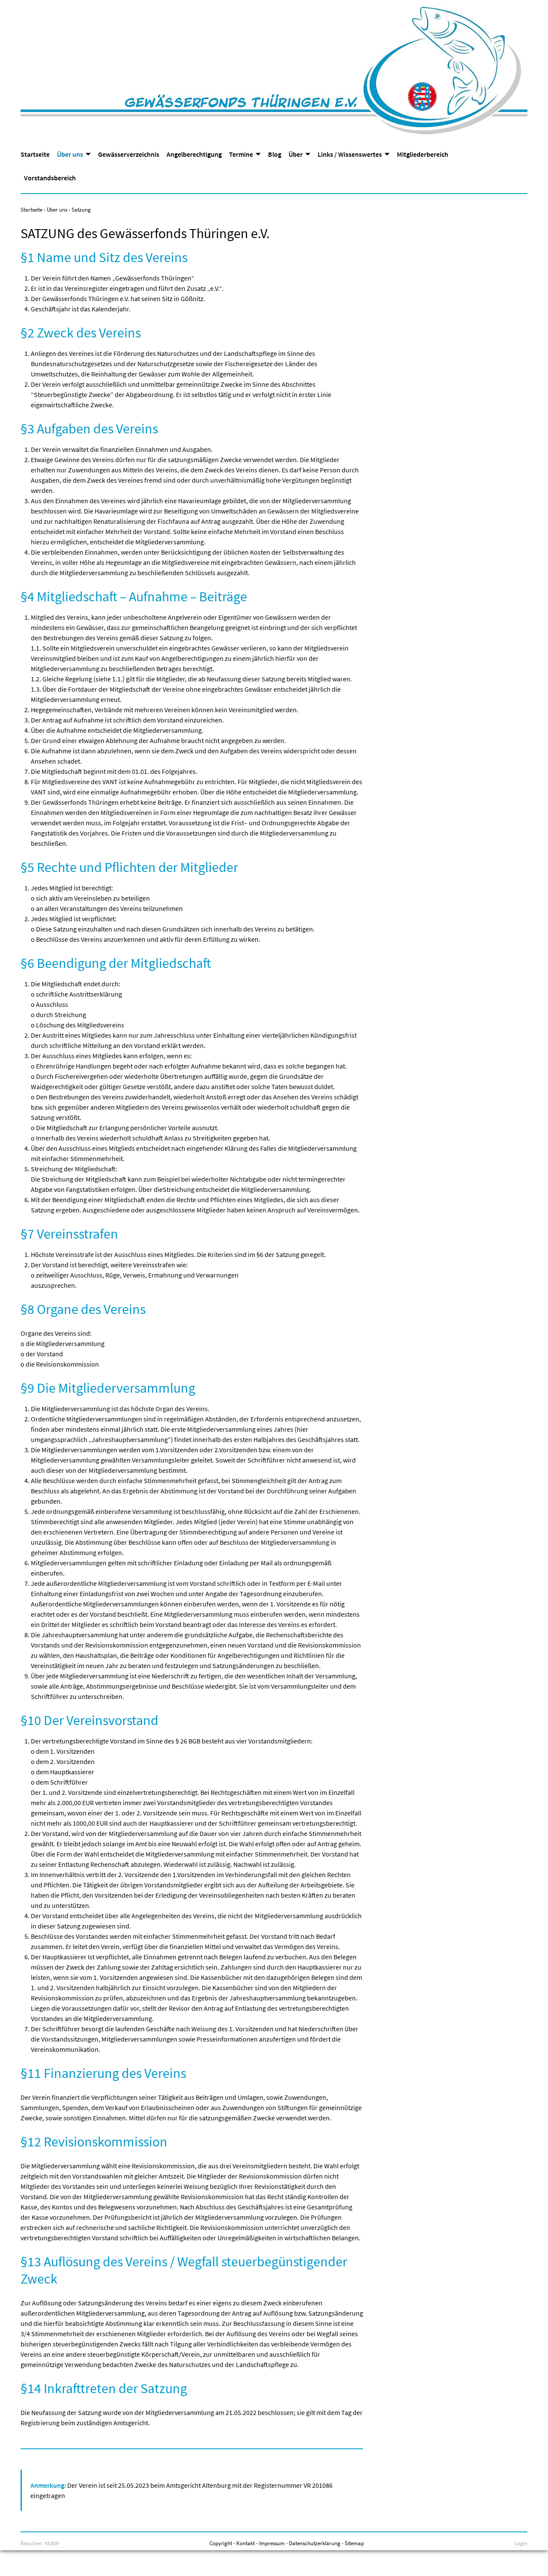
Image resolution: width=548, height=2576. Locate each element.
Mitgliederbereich (423, 154)
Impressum (272, 2543)
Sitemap (354, 2543)
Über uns (70, 154)
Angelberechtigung (194, 154)
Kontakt (246, 2543)
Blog (275, 154)
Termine (241, 154)
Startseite (35, 154)
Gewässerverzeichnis (129, 154)
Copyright (221, 2543)
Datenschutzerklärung (315, 2543)
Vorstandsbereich (50, 178)
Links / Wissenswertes (350, 154)
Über (296, 154)
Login (521, 2543)
